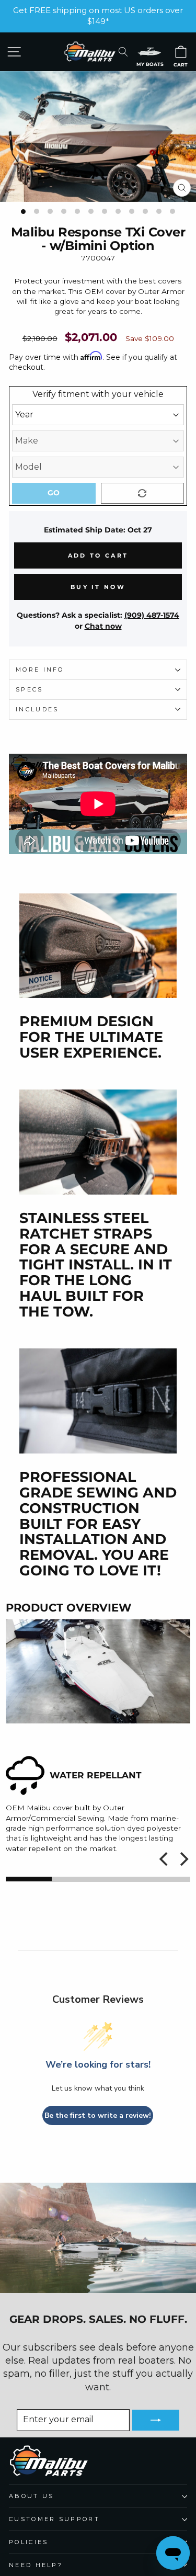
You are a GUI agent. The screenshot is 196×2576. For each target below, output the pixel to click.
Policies (29, 2542)
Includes (37, 709)
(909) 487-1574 (152, 615)
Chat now (103, 626)
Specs (30, 689)
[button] (149, 52)
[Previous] (165, 1859)
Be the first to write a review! (98, 2115)
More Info (40, 669)
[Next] (183, 1859)
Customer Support (54, 2519)
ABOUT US (32, 2496)
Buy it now (98, 587)
